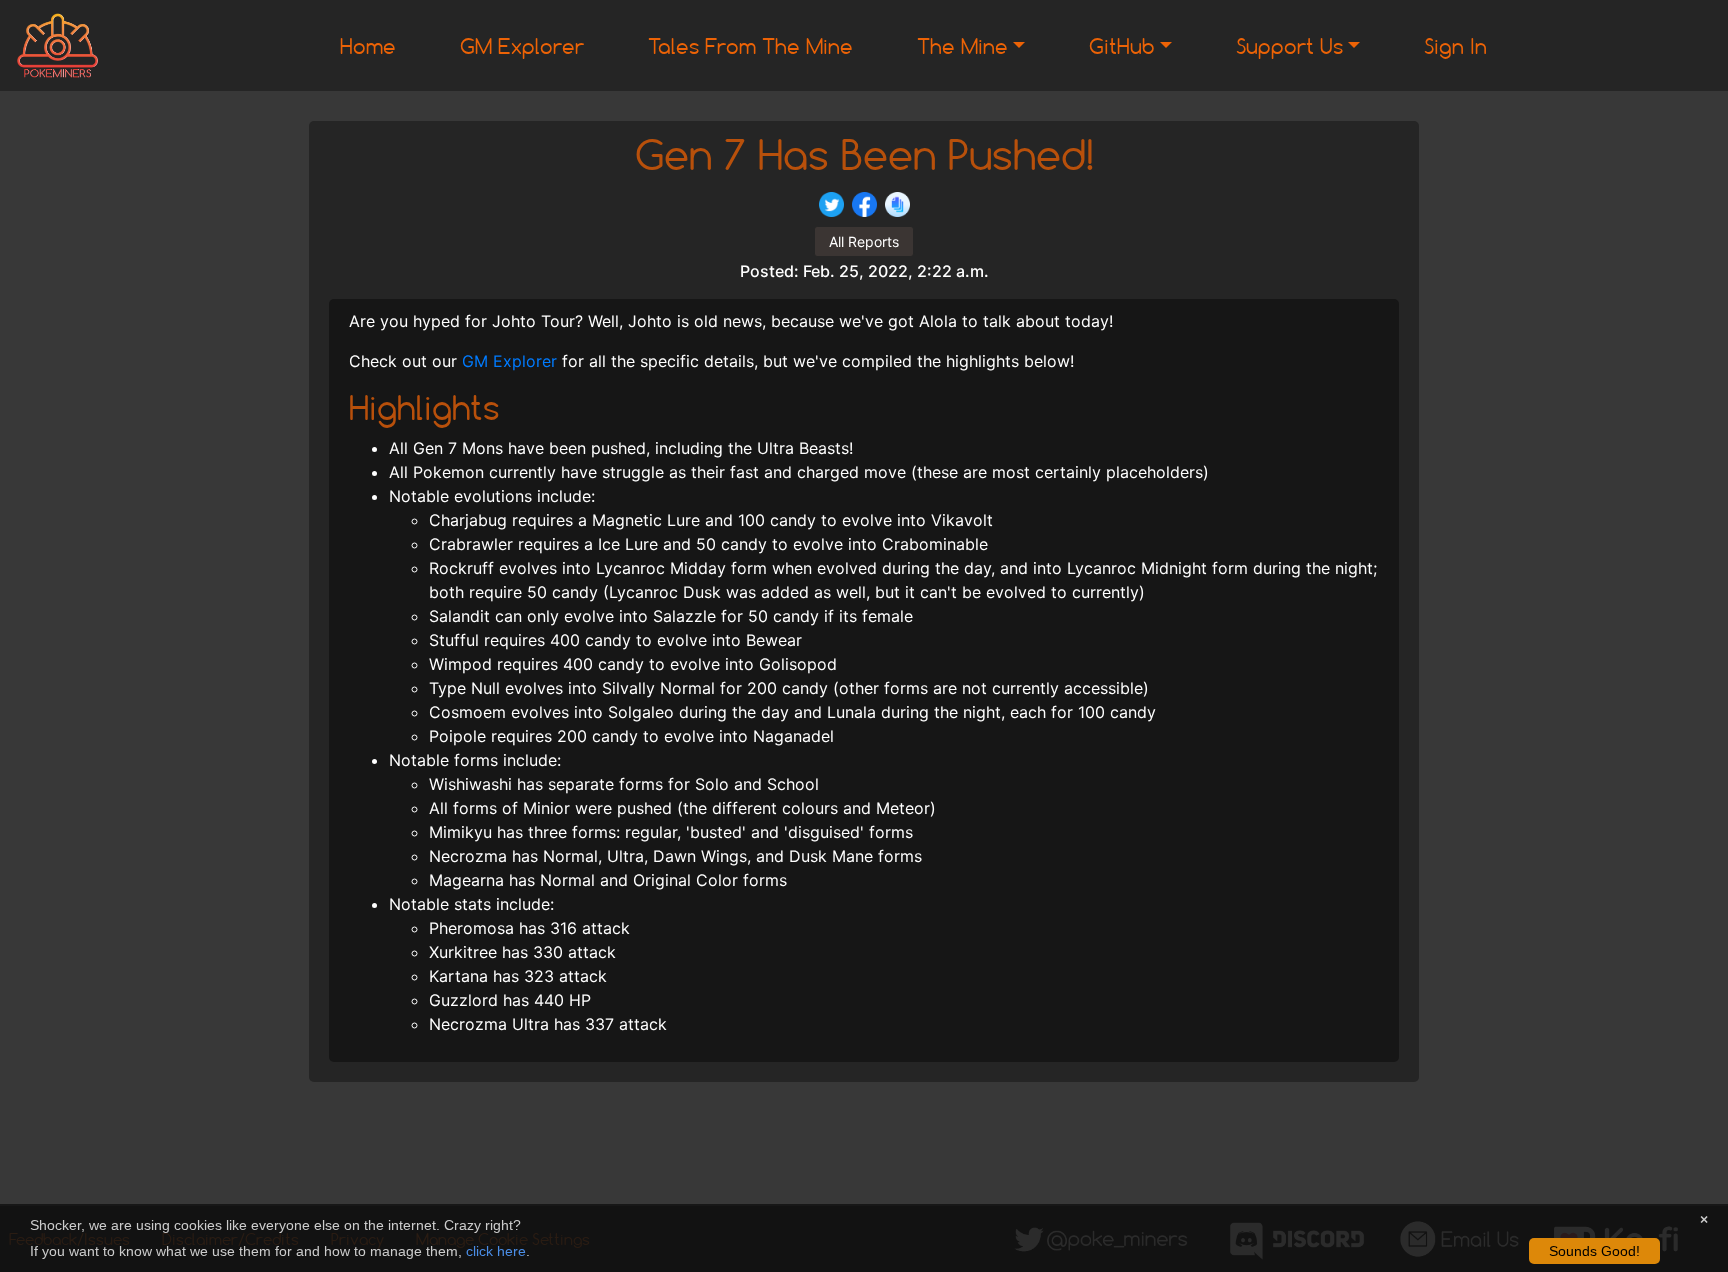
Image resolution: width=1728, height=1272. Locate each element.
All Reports (864, 241)
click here (496, 1251)
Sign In (1455, 46)
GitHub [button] (1122, 46)
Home (368, 46)
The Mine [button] (962, 46)
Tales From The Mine (750, 46)
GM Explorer (522, 46)
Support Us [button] (1289, 46)
